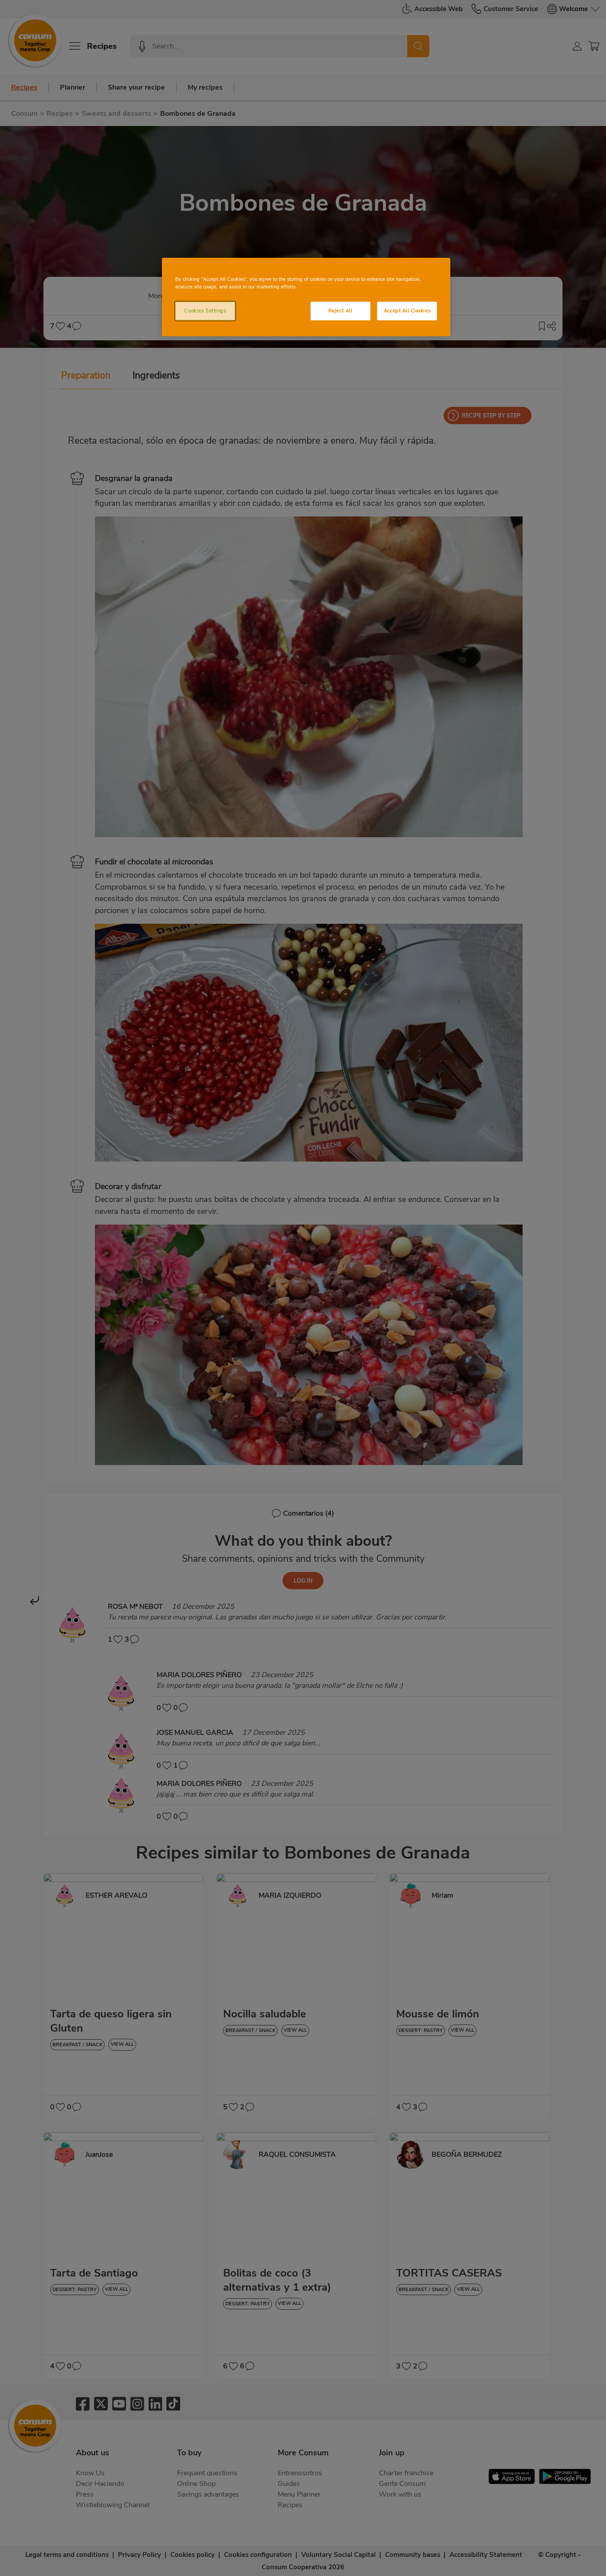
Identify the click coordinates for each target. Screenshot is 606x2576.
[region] (306, 297)
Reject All (340, 311)
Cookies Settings (205, 311)
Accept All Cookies (407, 311)
